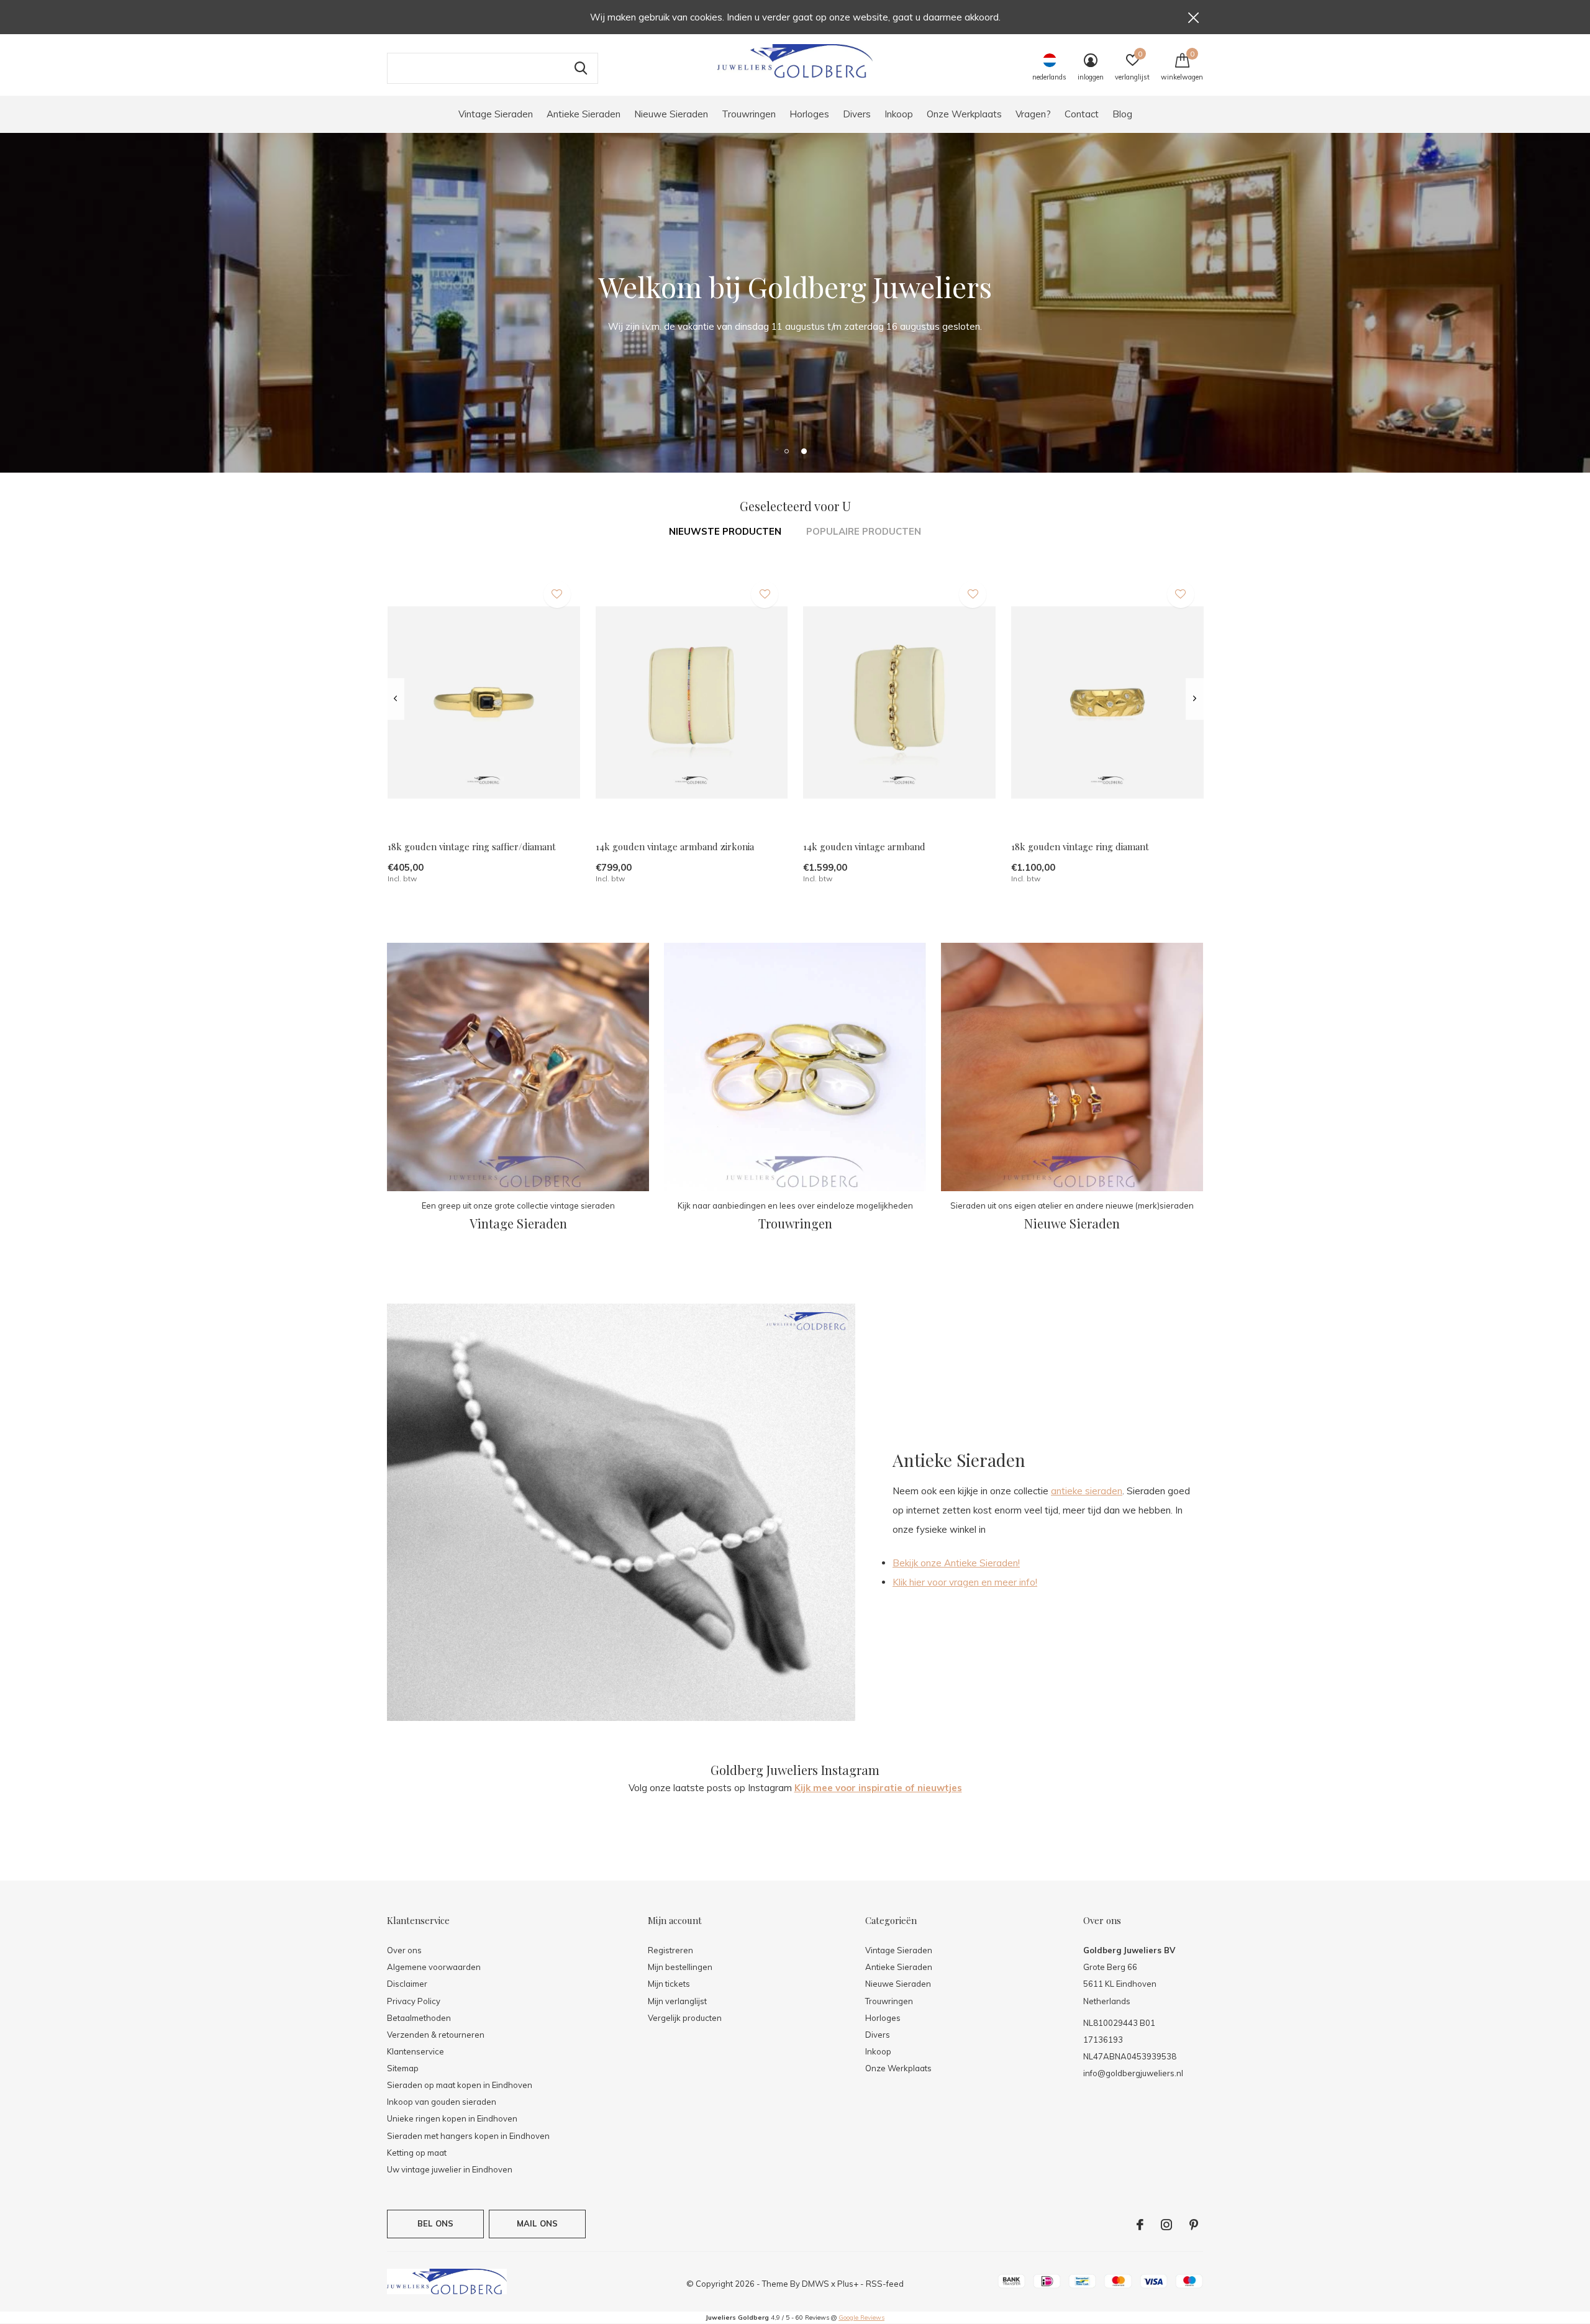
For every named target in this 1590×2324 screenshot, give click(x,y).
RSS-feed (885, 2284)
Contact (1082, 114)
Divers (857, 114)
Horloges (809, 114)
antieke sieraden (1087, 1491)
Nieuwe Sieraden (671, 114)
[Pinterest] (1194, 2225)
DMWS (815, 2284)
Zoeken (581, 68)
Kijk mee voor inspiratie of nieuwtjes (878, 1788)
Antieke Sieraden (584, 114)
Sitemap (403, 2068)
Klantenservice (416, 2051)
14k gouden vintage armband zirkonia (675, 847)
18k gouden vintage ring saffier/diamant (472, 847)
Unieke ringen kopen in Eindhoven (452, 2118)
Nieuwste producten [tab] (725, 531)
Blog (1122, 114)
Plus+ (848, 2284)
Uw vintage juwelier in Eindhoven (450, 2169)
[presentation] (395, 699)
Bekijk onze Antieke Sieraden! (956, 1563)
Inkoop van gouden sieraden (442, 2102)
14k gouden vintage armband (864, 847)
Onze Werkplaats (964, 114)
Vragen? (1033, 114)
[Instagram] (1166, 2225)
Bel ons (435, 2223)
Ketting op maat (417, 2153)
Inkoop (899, 114)
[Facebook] (1140, 2225)
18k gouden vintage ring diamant (1080, 847)
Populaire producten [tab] (864, 531)
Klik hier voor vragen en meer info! (965, 1582)
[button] (786, 451)
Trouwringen (749, 114)
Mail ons (537, 2223)
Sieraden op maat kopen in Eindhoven (460, 2085)
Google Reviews (861, 2317)
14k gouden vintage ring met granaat (1508, 1986)
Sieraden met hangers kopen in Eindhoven (468, 2136)
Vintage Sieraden (496, 114)
